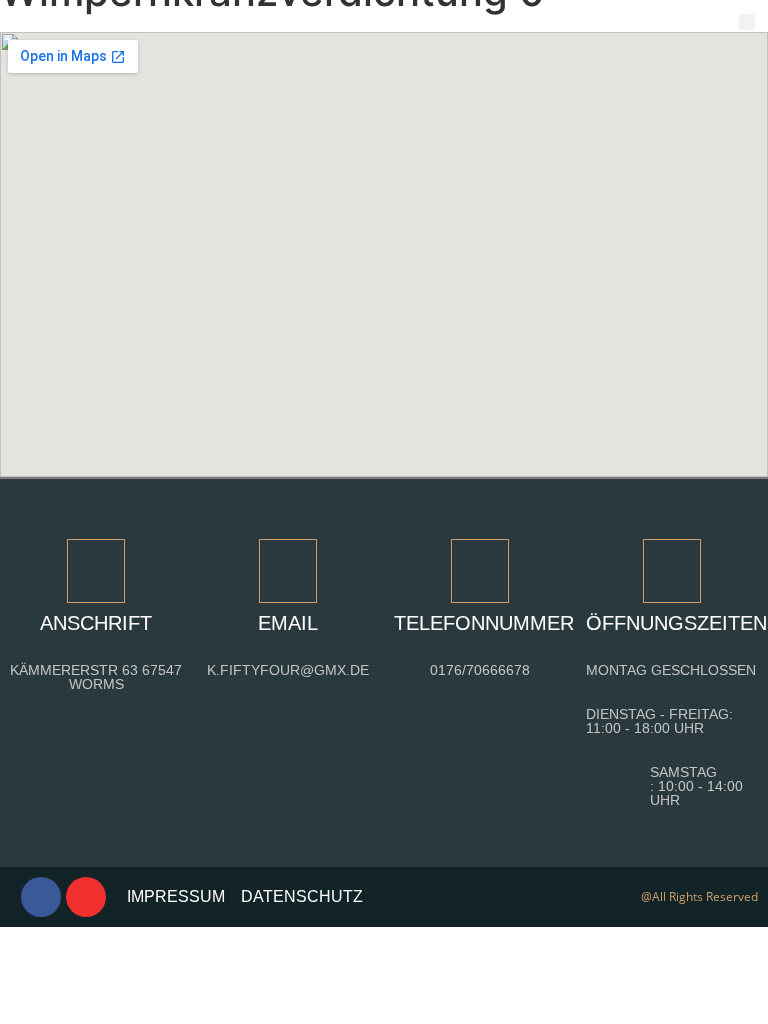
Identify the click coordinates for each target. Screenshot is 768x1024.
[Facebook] (41, 897)
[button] (747, 22)
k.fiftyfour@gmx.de (288, 670)
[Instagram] (86, 897)
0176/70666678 (480, 670)
